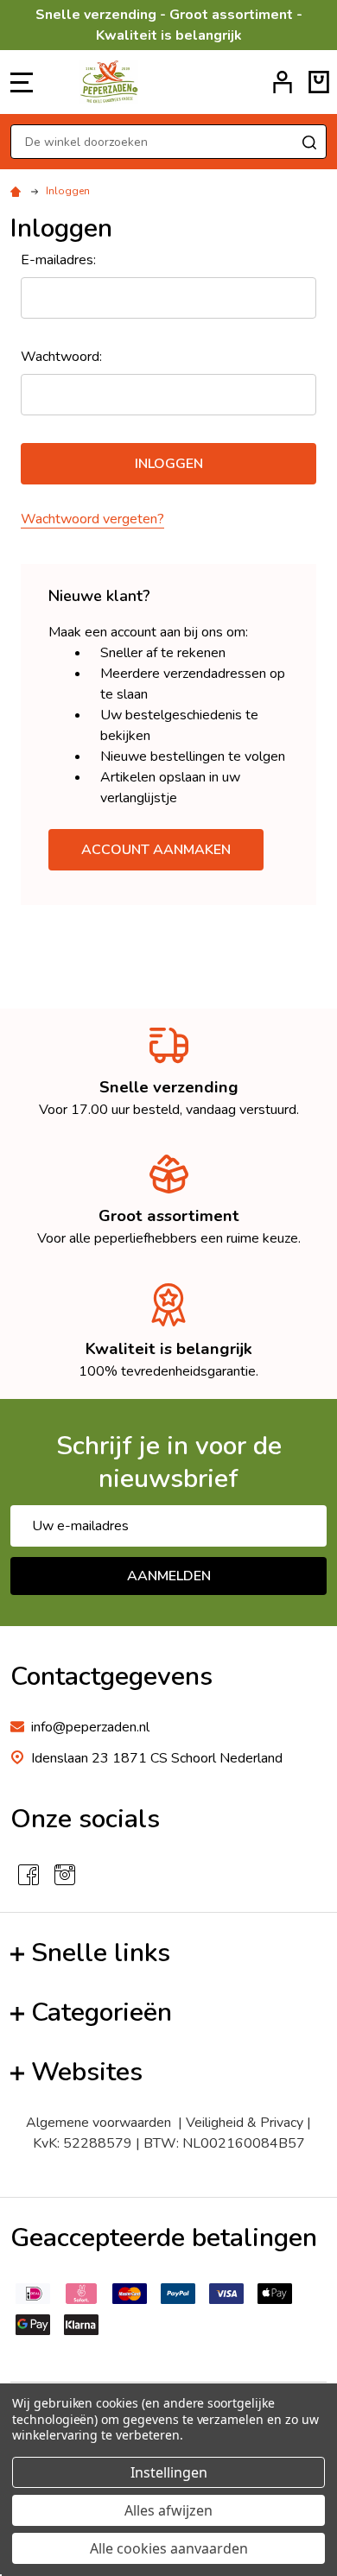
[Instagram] (65, 1875)
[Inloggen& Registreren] (283, 82)
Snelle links (101, 1953)
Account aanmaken (156, 850)
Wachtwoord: (61, 357)
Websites (87, 2072)
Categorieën (102, 2013)
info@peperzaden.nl (90, 1727)
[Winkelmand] (319, 82)
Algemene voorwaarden (99, 2123)
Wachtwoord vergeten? (92, 519)
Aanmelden (169, 1576)
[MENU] (22, 82)
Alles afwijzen (168, 2510)
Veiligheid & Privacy (245, 2123)
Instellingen (169, 2472)
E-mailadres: (58, 260)
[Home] (18, 191)
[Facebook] (29, 1875)
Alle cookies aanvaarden (169, 2548)
